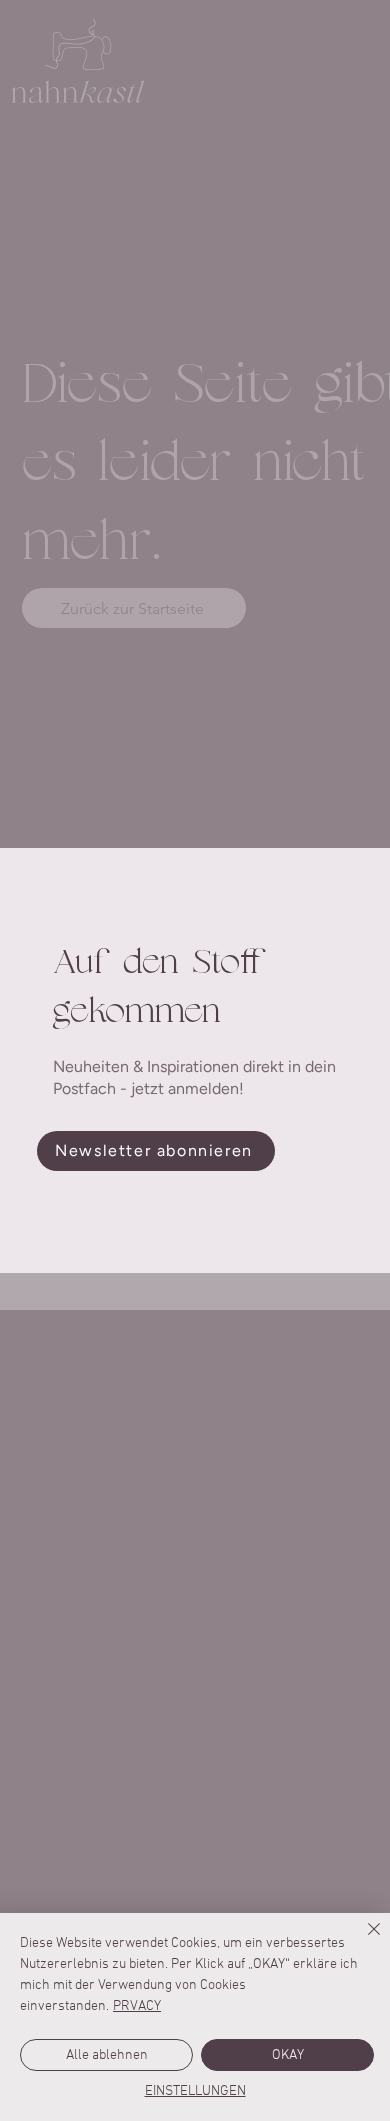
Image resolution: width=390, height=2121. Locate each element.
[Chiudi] (362, 1941)
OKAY (288, 2055)
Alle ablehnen (107, 2055)
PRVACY (137, 2006)
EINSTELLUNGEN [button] (195, 2091)
